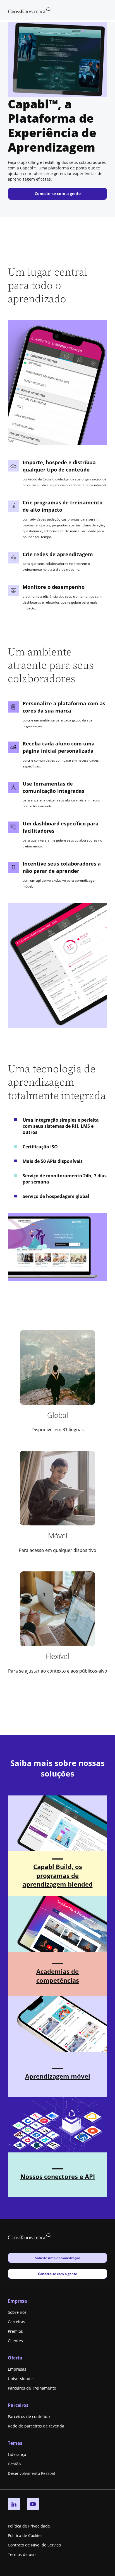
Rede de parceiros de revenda (36, 2426)
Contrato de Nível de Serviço (34, 2545)
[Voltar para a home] (29, 9)
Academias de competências (58, 1976)
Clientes (15, 2341)
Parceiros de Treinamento (32, 2388)
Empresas (17, 2369)
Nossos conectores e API (58, 2176)
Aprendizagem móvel (58, 2076)
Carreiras (16, 2322)
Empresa (17, 2301)
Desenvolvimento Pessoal (31, 2473)
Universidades (21, 2379)
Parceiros (18, 2405)
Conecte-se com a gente (58, 194)
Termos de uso (22, 2554)
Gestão (14, 2464)
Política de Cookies (25, 2535)
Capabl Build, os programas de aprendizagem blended (58, 1875)
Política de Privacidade (29, 2526)
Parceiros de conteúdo (29, 2416)
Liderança (17, 2454)
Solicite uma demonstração (57, 2258)
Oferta (15, 2358)
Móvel (58, 1535)
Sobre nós (17, 2312)
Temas (15, 2443)
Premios (15, 2331)
